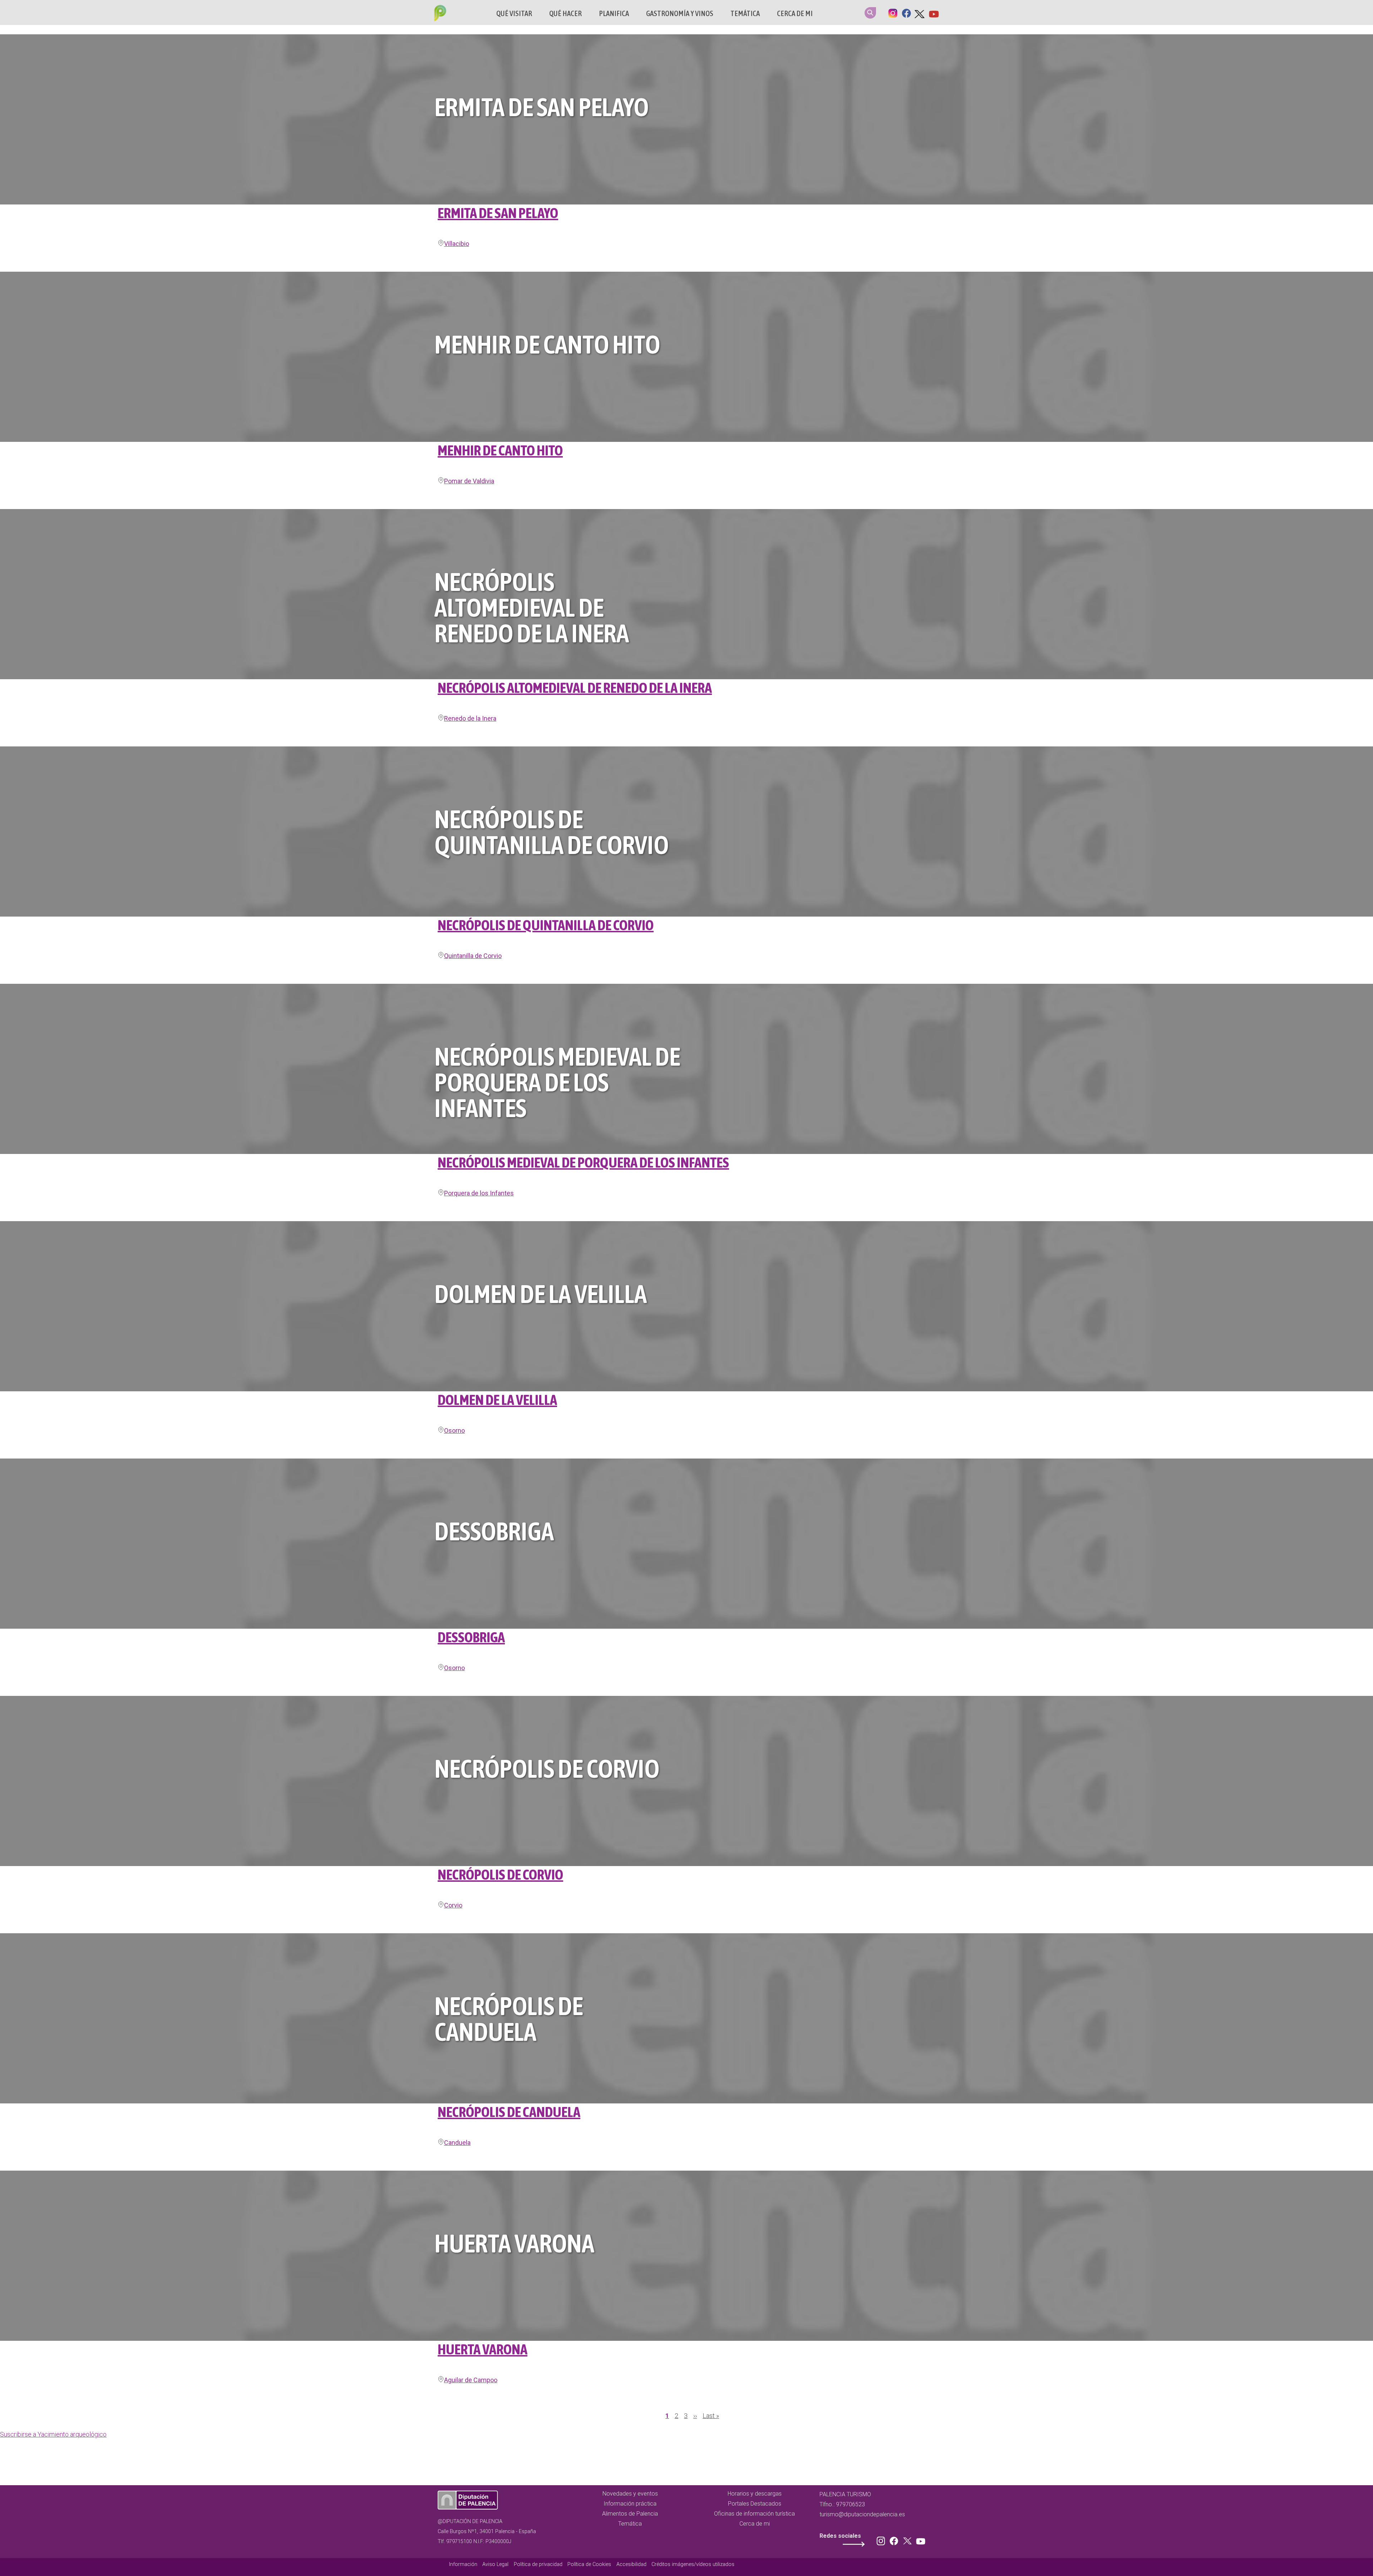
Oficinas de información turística (754, 2514)
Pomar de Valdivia (469, 481)
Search (870, 13)
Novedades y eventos (630, 2494)
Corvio (453, 1905)
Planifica (614, 13)
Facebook (906, 13)
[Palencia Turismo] (439, 14)
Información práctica (630, 2504)
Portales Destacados (755, 2504)
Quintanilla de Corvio (473, 956)
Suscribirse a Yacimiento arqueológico (53, 2434)
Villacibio (457, 244)
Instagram (893, 13)
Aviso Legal (495, 2564)
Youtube (934, 13)
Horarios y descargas (755, 2494)
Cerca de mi (795, 13)
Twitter (920, 13)
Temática (745, 13)
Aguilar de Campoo (471, 2380)
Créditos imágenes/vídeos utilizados (693, 2564)
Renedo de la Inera (470, 718)
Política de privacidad (538, 2564)
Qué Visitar (514, 13)
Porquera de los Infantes (479, 1193)
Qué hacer (565, 13)
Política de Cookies (589, 2564)
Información (463, 2564)
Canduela (457, 2143)
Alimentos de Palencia (630, 2514)
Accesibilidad (631, 2564)
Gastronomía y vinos (680, 13)
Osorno (454, 1430)
